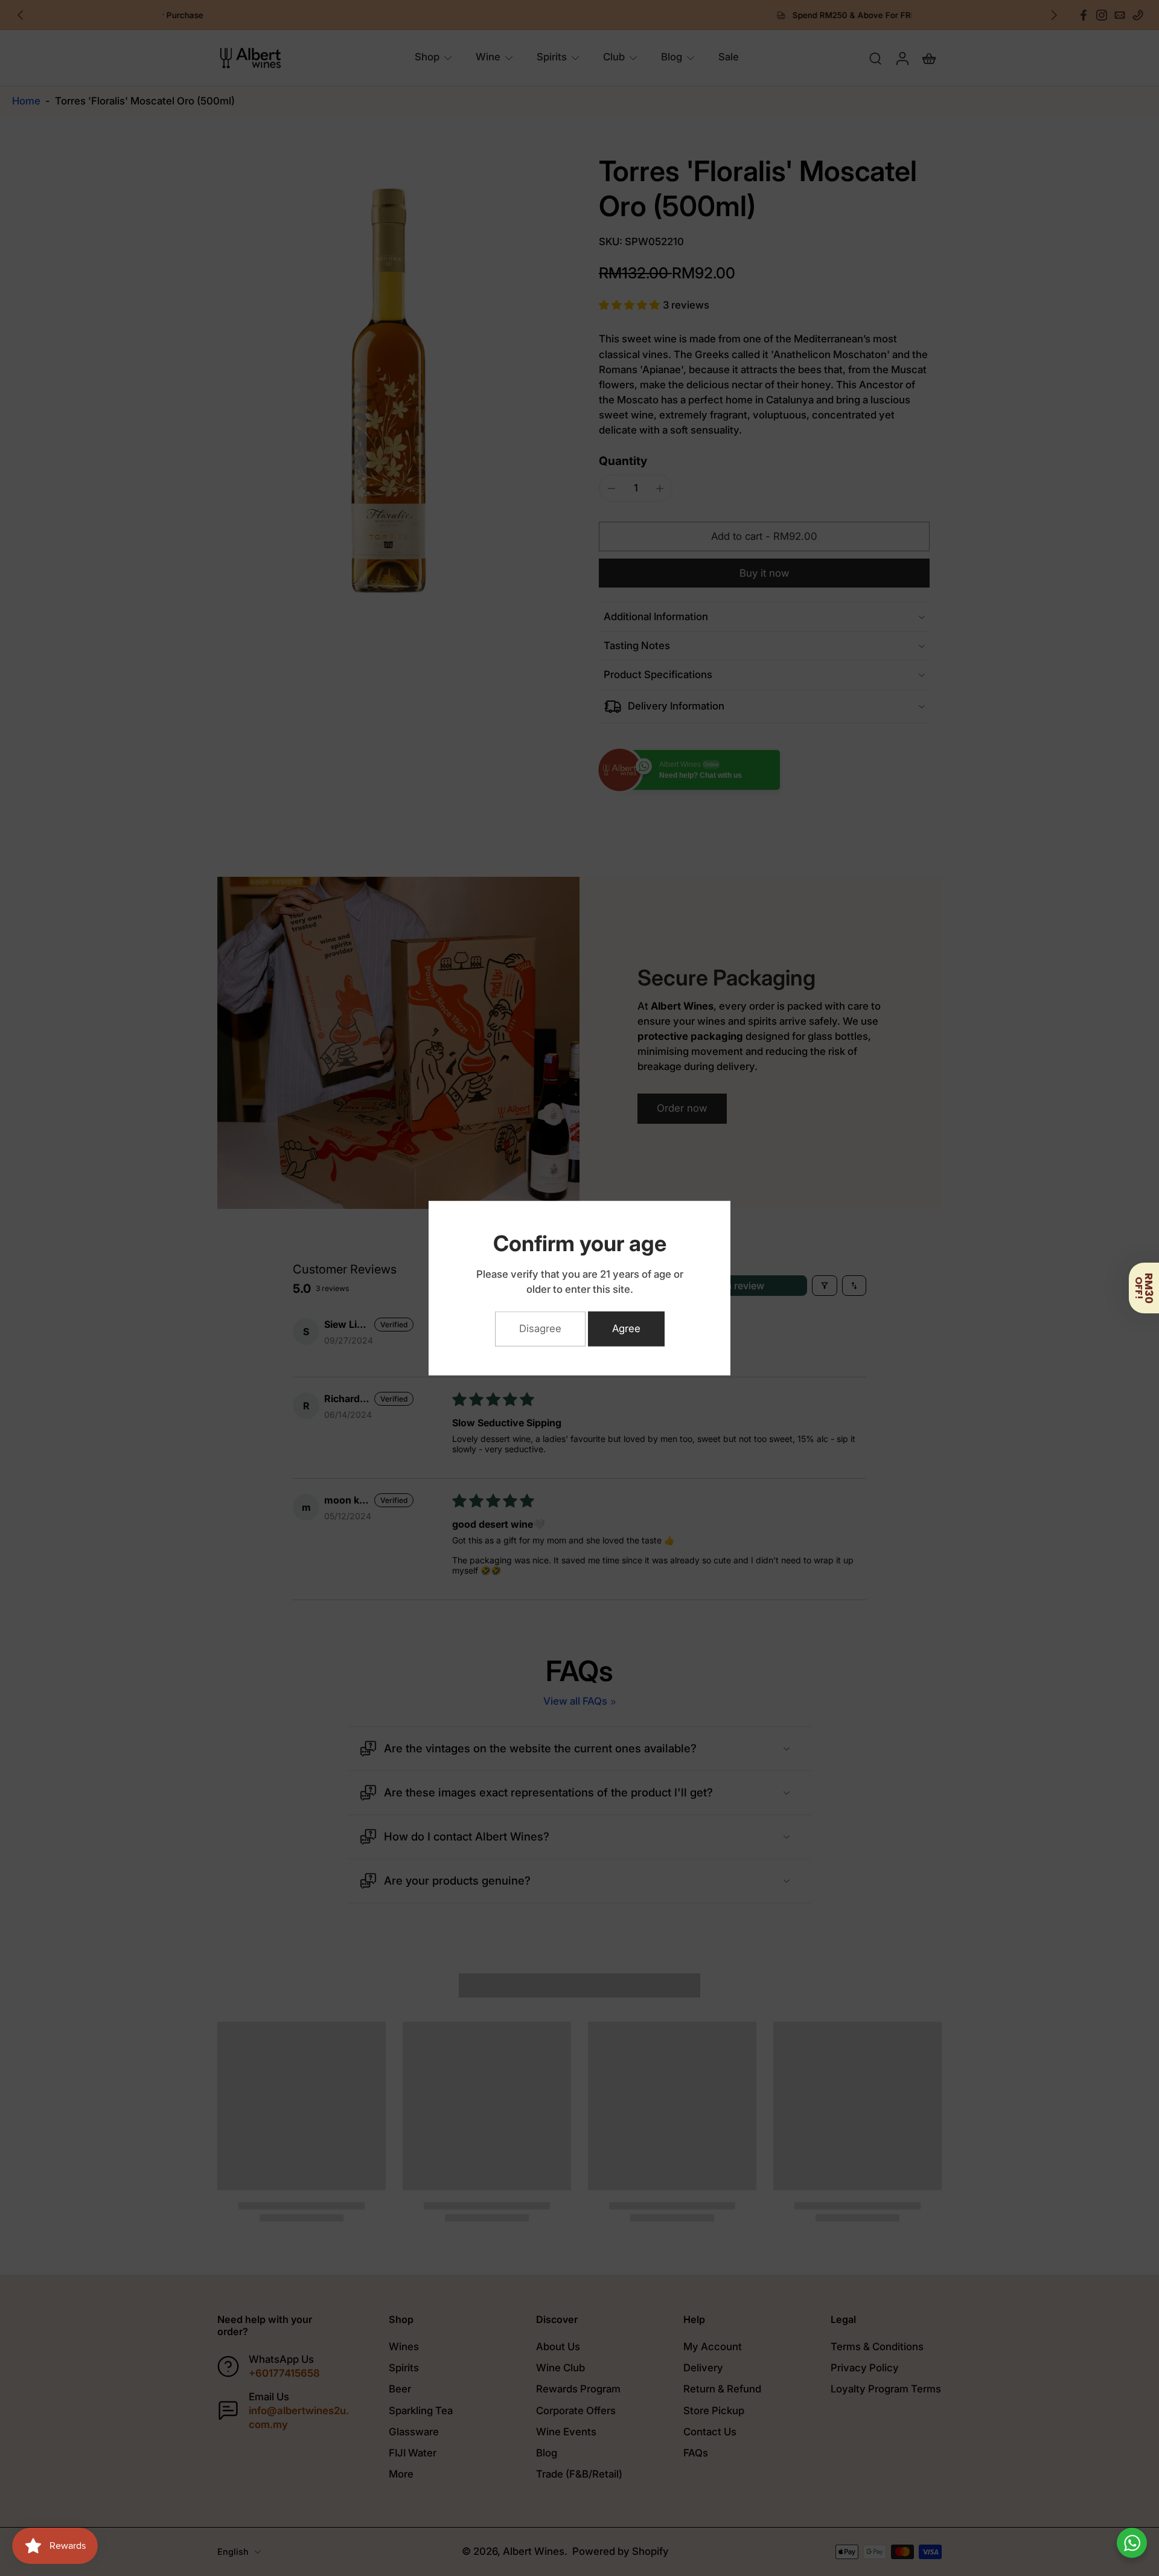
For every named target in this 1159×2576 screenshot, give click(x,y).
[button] (1144, 1288)
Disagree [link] (540, 1328)
